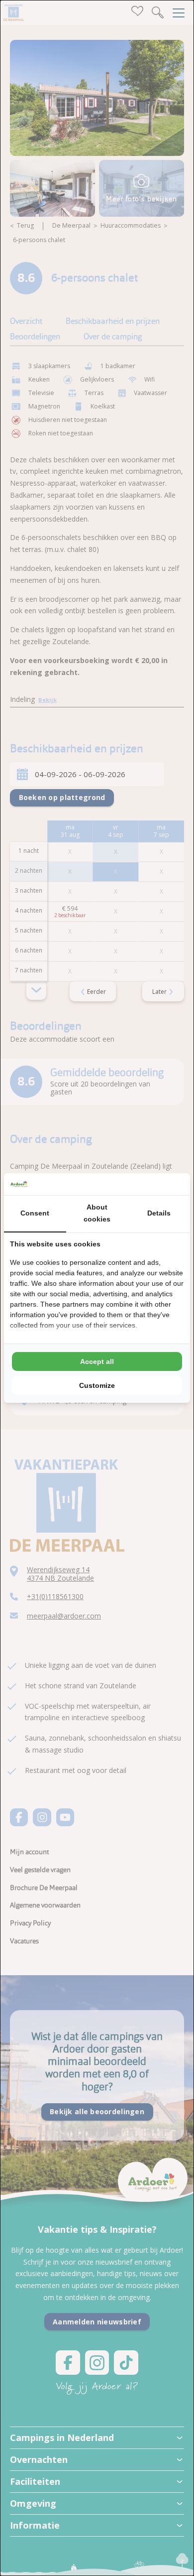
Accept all (97, 1361)
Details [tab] (159, 1213)
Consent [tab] (35, 1213)
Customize (97, 1385)
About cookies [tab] (97, 1213)
